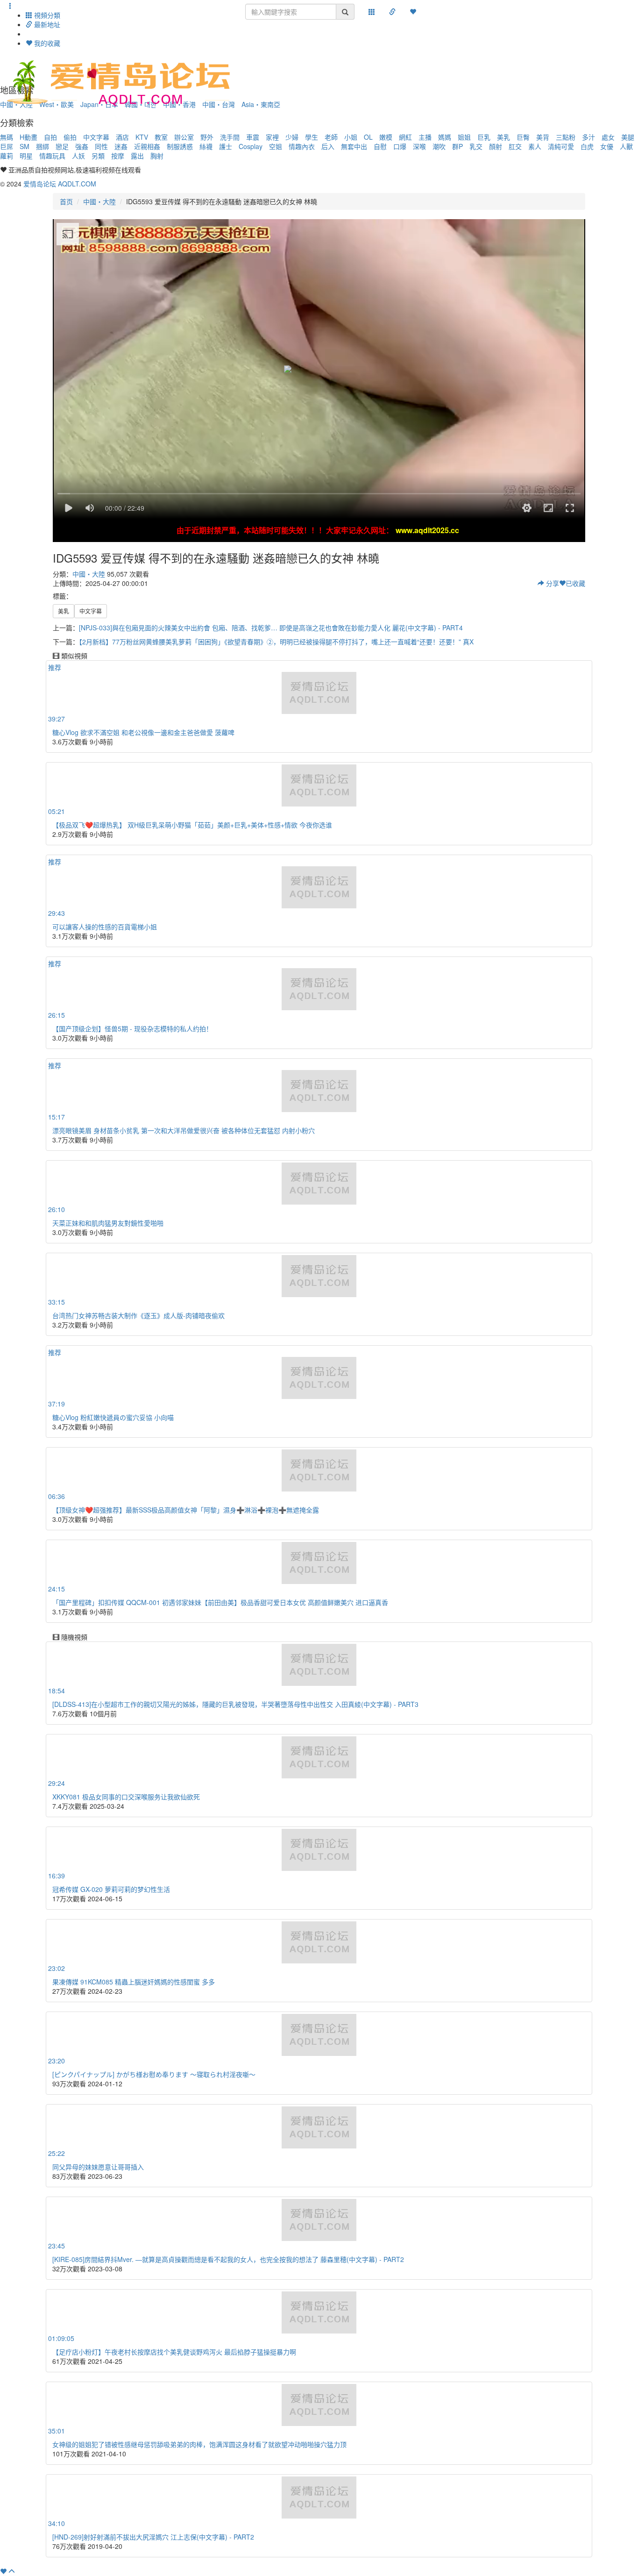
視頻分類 (46, 15)
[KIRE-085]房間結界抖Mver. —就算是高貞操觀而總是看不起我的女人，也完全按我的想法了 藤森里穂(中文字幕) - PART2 (228, 2259)
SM (25, 146)
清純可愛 (561, 146)
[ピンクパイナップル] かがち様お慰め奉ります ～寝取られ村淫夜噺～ (154, 2074)
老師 (331, 137)
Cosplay (251, 146)
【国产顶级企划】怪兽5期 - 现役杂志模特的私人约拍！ (132, 1028)
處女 (608, 137)
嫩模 (386, 137)
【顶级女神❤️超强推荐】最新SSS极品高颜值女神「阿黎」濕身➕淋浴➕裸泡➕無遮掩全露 (186, 1510)
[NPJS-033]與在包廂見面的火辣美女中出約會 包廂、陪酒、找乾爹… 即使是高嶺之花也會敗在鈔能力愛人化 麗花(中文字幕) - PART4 (271, 628)
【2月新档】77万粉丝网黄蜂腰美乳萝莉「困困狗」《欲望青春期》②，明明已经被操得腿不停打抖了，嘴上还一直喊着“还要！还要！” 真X (276, 642)
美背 (543, 137)
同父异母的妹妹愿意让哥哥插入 (98, 2167)
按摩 (118, 156)
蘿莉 (7, 156)
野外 (207, 137)
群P (457, 146)
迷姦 (121, 146)
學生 (312, 137)
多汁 (588, 137)
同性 (101, 146)
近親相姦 (147, 146)
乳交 (476, 146)
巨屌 (7, 146)
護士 (226, 146)
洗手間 (230, 137)
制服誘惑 (180, 146)
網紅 (405, 137)
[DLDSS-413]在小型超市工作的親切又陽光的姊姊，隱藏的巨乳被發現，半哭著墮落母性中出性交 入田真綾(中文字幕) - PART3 (235, 1704)
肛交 (515, 146)
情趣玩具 (52, 156)
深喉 (419, 146)
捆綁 (43, 146)
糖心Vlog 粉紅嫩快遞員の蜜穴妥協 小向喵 (113, 1417)
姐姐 (464, 137)
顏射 (496, 146)
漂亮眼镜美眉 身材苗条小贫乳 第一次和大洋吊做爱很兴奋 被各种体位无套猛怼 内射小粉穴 (184, 1130)
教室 (161, 137)
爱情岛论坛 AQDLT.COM (60, 184)
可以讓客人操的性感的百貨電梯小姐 (105, 927)
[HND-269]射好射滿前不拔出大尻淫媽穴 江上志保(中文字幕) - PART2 (153, 2537)
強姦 (82, 146)
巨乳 (484, 137)
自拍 (50, 137)
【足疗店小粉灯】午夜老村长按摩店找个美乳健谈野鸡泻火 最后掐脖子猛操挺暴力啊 (174, 2352)
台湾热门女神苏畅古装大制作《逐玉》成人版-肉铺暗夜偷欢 (138, 1315)
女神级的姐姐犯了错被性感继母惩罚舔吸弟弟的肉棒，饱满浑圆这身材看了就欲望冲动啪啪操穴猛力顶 (199, 2444)
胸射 (157, 156)
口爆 (400, 146)
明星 (26, 156)
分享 (552, 583)
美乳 (503, 137)
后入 (328, 146)
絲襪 (206, 146)
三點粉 (566, 137)
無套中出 (354, 146)
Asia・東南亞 (261, 104)
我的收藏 (46, 43)
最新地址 (46, 24)
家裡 (272, 137)
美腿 (628, 137)
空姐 (276, 146)
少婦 (292, 137)
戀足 (62, 146)
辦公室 (184, 137)
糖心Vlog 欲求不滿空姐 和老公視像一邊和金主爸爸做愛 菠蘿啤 (143, 732)
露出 (137, 156)
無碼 (7, 137)
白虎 (587, 146)
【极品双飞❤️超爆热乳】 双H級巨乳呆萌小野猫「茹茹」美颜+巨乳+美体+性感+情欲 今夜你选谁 (192, 825)
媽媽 (445, 137)
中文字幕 (96, 137)
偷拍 (70, 137)
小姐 (351, 137)
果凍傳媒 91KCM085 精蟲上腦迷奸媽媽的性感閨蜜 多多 (134, 1982)
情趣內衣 (302, 146)
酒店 (122, 137)
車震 (253, 137)
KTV (142, 137)
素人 (535, 146)
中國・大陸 (99, 201)
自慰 (380, 146)
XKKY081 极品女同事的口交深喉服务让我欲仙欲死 (126, 1797)
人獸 (626, 146)
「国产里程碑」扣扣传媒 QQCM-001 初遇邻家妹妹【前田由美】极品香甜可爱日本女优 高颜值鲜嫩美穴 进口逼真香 (220, 1602)
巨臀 (523, 137)
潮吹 (439, 146)
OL (368, 137)
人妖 (78, 156)
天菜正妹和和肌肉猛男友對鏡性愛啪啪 (108, 1223)
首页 (66, 201)
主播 (425, 137)
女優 (607, 146)
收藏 (575, 583)
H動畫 (28, 137)
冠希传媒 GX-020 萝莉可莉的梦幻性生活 (111, 1889)
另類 (98, 156)
